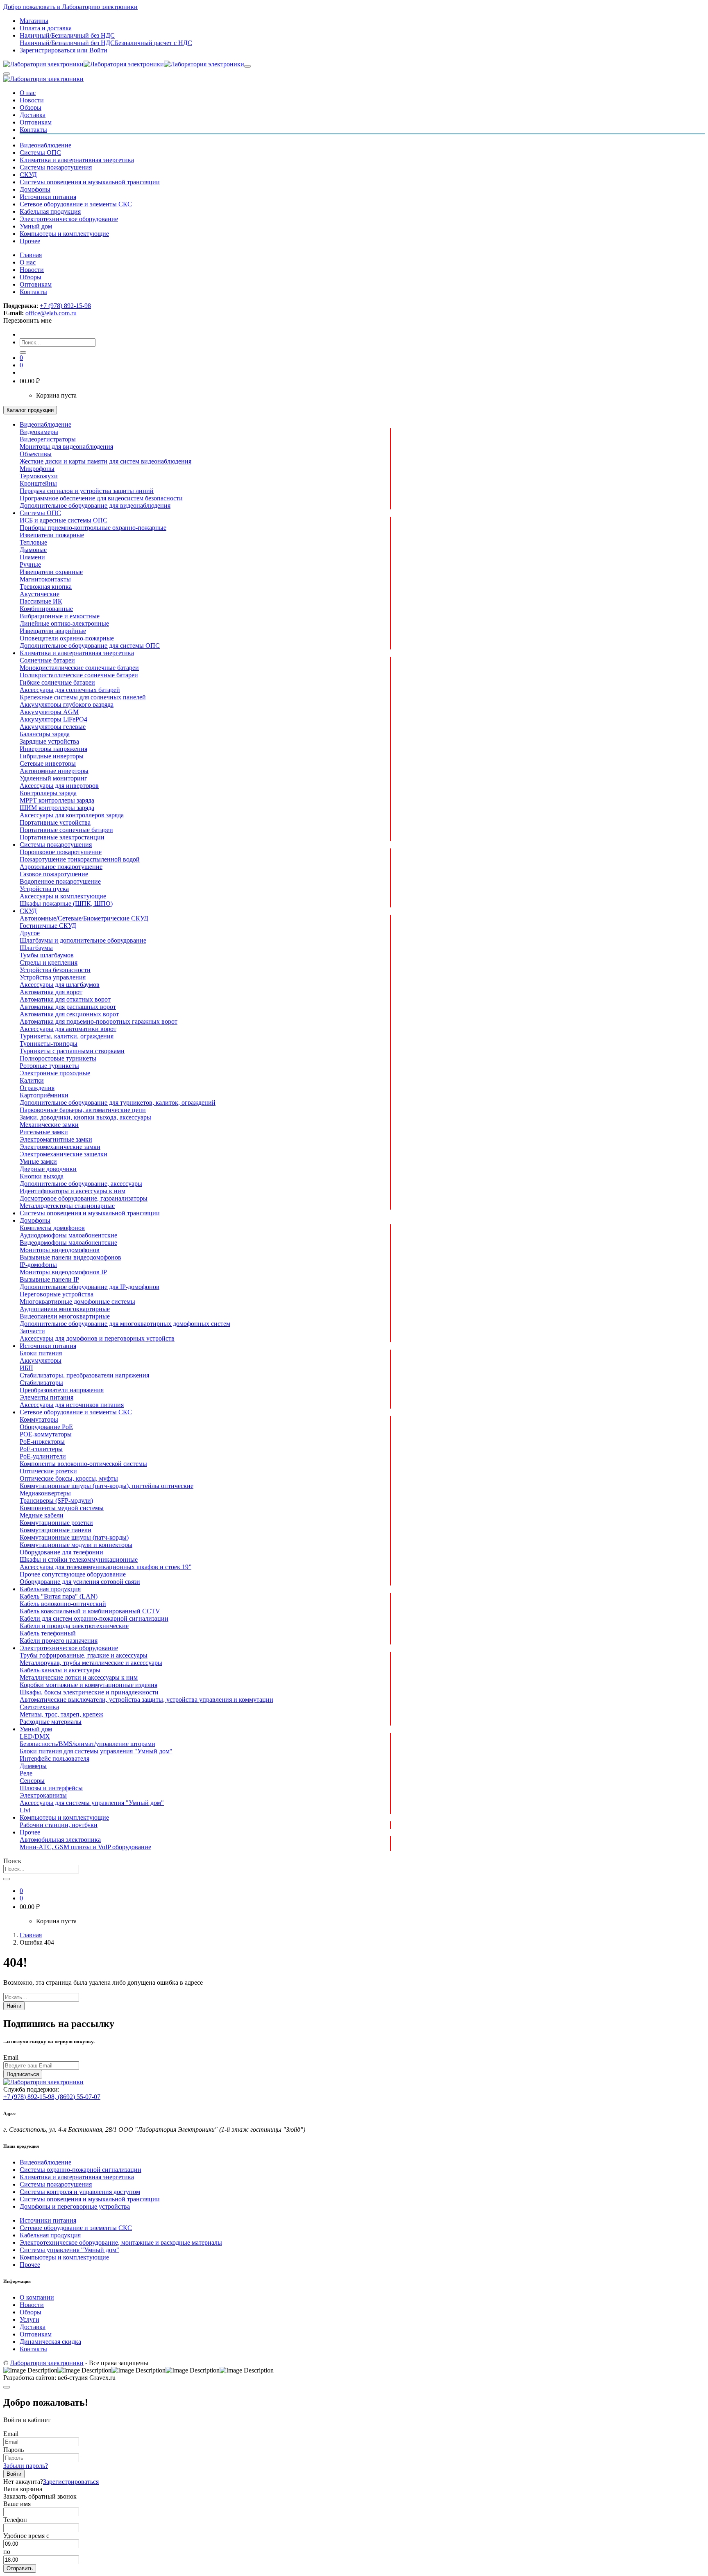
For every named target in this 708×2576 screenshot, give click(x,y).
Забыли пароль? (26, 2466)
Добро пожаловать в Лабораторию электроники (70, 7)
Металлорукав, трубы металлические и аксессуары (91, 1663)
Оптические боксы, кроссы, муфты (69, 1478)
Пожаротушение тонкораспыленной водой (80, 859)
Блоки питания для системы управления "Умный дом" (96, 1751)
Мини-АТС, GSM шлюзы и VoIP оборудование (85, 1847)
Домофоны (35, 189)
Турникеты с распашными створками (72, 1051)
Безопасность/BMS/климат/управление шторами (87, 1744)
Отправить (20, 2568)
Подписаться (23, 2074)
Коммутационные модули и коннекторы (76, 1545)
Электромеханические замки (60, 1147)
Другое (30, 933)
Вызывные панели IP (49, 1279)
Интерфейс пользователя (54, 1758)
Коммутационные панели (56, 1530)
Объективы (36, 454)
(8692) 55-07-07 (79, 2097)
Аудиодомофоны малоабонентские (68, 1235)
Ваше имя (17, 2504)
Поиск (12, 1861)
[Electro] (124, 64)
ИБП (26, 1368)
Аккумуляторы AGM (49, 712)
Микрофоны (37, 469)
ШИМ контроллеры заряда (57, 808)
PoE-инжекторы (42, 1442)
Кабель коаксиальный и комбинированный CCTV (90, 1611)
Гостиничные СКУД (48, 926)
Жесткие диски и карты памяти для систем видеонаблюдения (106, 461)
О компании (37, 2297)
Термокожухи (39, 476)
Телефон (15, 2520)
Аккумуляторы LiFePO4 (53, 719)
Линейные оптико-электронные (64, 623)
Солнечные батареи (47, 660)
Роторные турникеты (49, 1066)
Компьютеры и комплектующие (64, 234)
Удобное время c (26, 2536)
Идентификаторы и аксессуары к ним (73, 1191)
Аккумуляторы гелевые (53, 727)
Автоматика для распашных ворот (68, 1007)
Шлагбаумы (36, 948)
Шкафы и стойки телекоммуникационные (79, 1559)
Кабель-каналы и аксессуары (60, 1670)
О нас (28, 93)
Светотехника (39, 1707)
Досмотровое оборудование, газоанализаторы (84, 1198)
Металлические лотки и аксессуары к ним (79, 1677)
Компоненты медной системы (62, 1508)
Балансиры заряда (45, 734)
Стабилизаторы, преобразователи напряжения (84, 1375)
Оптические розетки (48, 1471)
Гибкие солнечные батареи (57, 682)
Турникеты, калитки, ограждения (67, 1036)
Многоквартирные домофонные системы (77, 1302)
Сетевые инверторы (48, 763)
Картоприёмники (44, 1095)
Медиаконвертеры (45, 1493)
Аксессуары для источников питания (72, 1405)
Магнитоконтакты (45, 579)
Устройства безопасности (55, 970)
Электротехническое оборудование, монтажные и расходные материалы (121, 2242)
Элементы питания (47, 1397)
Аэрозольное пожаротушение (61, 867)
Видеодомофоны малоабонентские (68, 1243)
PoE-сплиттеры (41, 1449)
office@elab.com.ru (51, 313)
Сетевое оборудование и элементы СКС (76, 204)
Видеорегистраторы (48, 439)
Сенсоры (32, 1781)
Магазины (34, 21)
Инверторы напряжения (53, 749)
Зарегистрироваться (71, 2482)
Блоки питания (41, 1353)
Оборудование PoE (46, 1427)
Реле (26, 1773)
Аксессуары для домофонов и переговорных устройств (97, 1338)
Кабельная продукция (50, 211)
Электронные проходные (55, 1073)
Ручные (30, 564)
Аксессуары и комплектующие (63, 896)
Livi (25, 1810)
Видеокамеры (39, 432)
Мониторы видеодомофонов (60, 1250)
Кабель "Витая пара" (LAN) (59, 1596)
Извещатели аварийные (53, 631)
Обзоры (31, 107)
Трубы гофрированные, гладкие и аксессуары (84, 1655)
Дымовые (33, 550)
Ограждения (37, 1088)
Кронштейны (38, 483)
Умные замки (38, 1161)
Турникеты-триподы (49, 1044)
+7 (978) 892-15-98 (65, 306)
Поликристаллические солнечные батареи (79, 675)
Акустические (40, 594)
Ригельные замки (44, 1132)
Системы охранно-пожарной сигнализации (81, 2170)
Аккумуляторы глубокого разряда (67, 704)
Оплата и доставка (46, 28)
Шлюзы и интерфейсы (51, 1788)
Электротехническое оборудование (69, 219)
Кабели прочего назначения (59, 1641)
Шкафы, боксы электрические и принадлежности (89, 1692)
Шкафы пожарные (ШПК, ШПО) (66, 904)
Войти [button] (92, 50)
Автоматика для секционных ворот (69, 1014)
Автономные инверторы (54, 771)
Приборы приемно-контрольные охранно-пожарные (93, 528)
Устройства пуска (44, 889)
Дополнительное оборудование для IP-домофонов (90, 1287)
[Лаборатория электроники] (43, 79)
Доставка (33, 115)
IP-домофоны (38, 1265)
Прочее (30, 241)
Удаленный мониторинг (53, 778)
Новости (32, 100)
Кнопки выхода (42, 1176)
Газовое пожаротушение (54, 874)
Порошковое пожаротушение (61, 852)
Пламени (32, 557)
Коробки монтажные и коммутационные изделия (88, 1685)
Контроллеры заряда (48, 793)
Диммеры (33, 1766)
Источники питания (48, 197)
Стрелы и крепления (49, 962)
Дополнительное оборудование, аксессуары (81, 1184)
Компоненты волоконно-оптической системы (83, 1464)
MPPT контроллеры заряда (57, 800)
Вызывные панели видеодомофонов (70, 1257)
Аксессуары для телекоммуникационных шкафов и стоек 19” (106, 1567)
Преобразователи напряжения (62, 1390)
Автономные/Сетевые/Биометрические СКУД (84, 918)
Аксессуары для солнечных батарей (70, 690)
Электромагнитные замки (56, 1139)
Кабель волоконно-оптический (63, 1604)
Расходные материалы (51, 1722)
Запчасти (32, 1331)
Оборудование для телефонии (61, 1552)
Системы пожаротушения (56, 167)
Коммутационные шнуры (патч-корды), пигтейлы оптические (107, 1486)
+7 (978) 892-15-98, (31, 2097)
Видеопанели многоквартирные (65, 1316)
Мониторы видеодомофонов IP (63, 1272)
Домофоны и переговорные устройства (75, 2206)
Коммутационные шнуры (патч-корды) (74, 1537)
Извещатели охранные (51, 572)
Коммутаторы (39, 1419)
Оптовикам (36, 122)
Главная (31, 255)
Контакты (33, 130)
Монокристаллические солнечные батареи (79, 668)
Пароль (14, 2450)
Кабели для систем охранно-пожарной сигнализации (94, 1618)
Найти (14, 2006)
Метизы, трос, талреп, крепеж (61, 1714)
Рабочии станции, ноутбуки (59, 1825)
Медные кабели (42, 1515)
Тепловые (33, 542)
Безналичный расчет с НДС (153, 43)
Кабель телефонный (48, 1633)
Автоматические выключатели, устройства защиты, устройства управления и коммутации (146, 1700)
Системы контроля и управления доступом (80, 2192)
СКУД (28, 175)
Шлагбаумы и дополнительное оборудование (83, 940)
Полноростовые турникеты (58, 1058)
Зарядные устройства (49, 741)
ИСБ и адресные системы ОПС (64, 520)
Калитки (32, 1080)
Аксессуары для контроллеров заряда (72, 815)
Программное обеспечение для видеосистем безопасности (101, 498)
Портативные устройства (55, 822)
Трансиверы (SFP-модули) (56, 1501)
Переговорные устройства (57, 1294)
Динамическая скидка (50, 2342)
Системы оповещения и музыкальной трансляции (90, 182)
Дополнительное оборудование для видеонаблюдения (95, 505)
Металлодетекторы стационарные (67, 1206)
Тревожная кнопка (46, 587)
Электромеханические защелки (64, 1154)
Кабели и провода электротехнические (74, 1626)
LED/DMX (35, 1736)
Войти (14, 2474)
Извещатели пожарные (52, 535)
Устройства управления (53, 977)
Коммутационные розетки (56, 1523)
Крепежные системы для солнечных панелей (83, 697)
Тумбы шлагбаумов (47, 955)
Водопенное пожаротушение (60, 881)
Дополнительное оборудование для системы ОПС (90, 646)
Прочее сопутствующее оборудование (73, 1574)
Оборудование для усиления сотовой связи (80, 1582)
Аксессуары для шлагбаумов (60, 985)
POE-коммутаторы (46, 1434)
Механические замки (49, 1125)
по (7, 2552)
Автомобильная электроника (60, 1840)
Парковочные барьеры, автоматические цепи (83, 1110)
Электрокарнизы (43, 1795)
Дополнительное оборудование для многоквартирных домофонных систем (125, 1324)
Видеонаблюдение (45, 145)
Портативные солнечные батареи (66, 830)
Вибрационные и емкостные (60, 616)
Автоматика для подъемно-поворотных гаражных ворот (99, 1021)
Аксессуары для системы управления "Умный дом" (92, 1803)
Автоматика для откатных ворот (65, 999)
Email (11, 2057)
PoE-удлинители (43, 1456)
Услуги (29, 2319)
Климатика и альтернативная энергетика (77, 160)
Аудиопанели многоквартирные (65, 1309)
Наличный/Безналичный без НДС (67, 43)
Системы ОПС (40, 153)
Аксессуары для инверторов (59, 786)
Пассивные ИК (41, 601)
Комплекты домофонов (52, 1228)
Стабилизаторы (41, 1383)
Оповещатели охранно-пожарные (67, 638)
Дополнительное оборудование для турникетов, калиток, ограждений (118, 1103)
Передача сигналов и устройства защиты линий (87, 491)
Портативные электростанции (62, 837)
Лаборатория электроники (47, 2363)
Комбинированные (46, 609)
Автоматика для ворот (51, 992)
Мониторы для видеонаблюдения (66, 447)
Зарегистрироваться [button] (48, 50)
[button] (67, 35)
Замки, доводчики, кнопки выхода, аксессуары (85, 1117)
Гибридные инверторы (52, 756)
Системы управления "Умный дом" (69, 2250)
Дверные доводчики (48, 1169)
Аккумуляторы (41, 1360)
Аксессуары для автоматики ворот (68, 1029)
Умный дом (36, 226)
